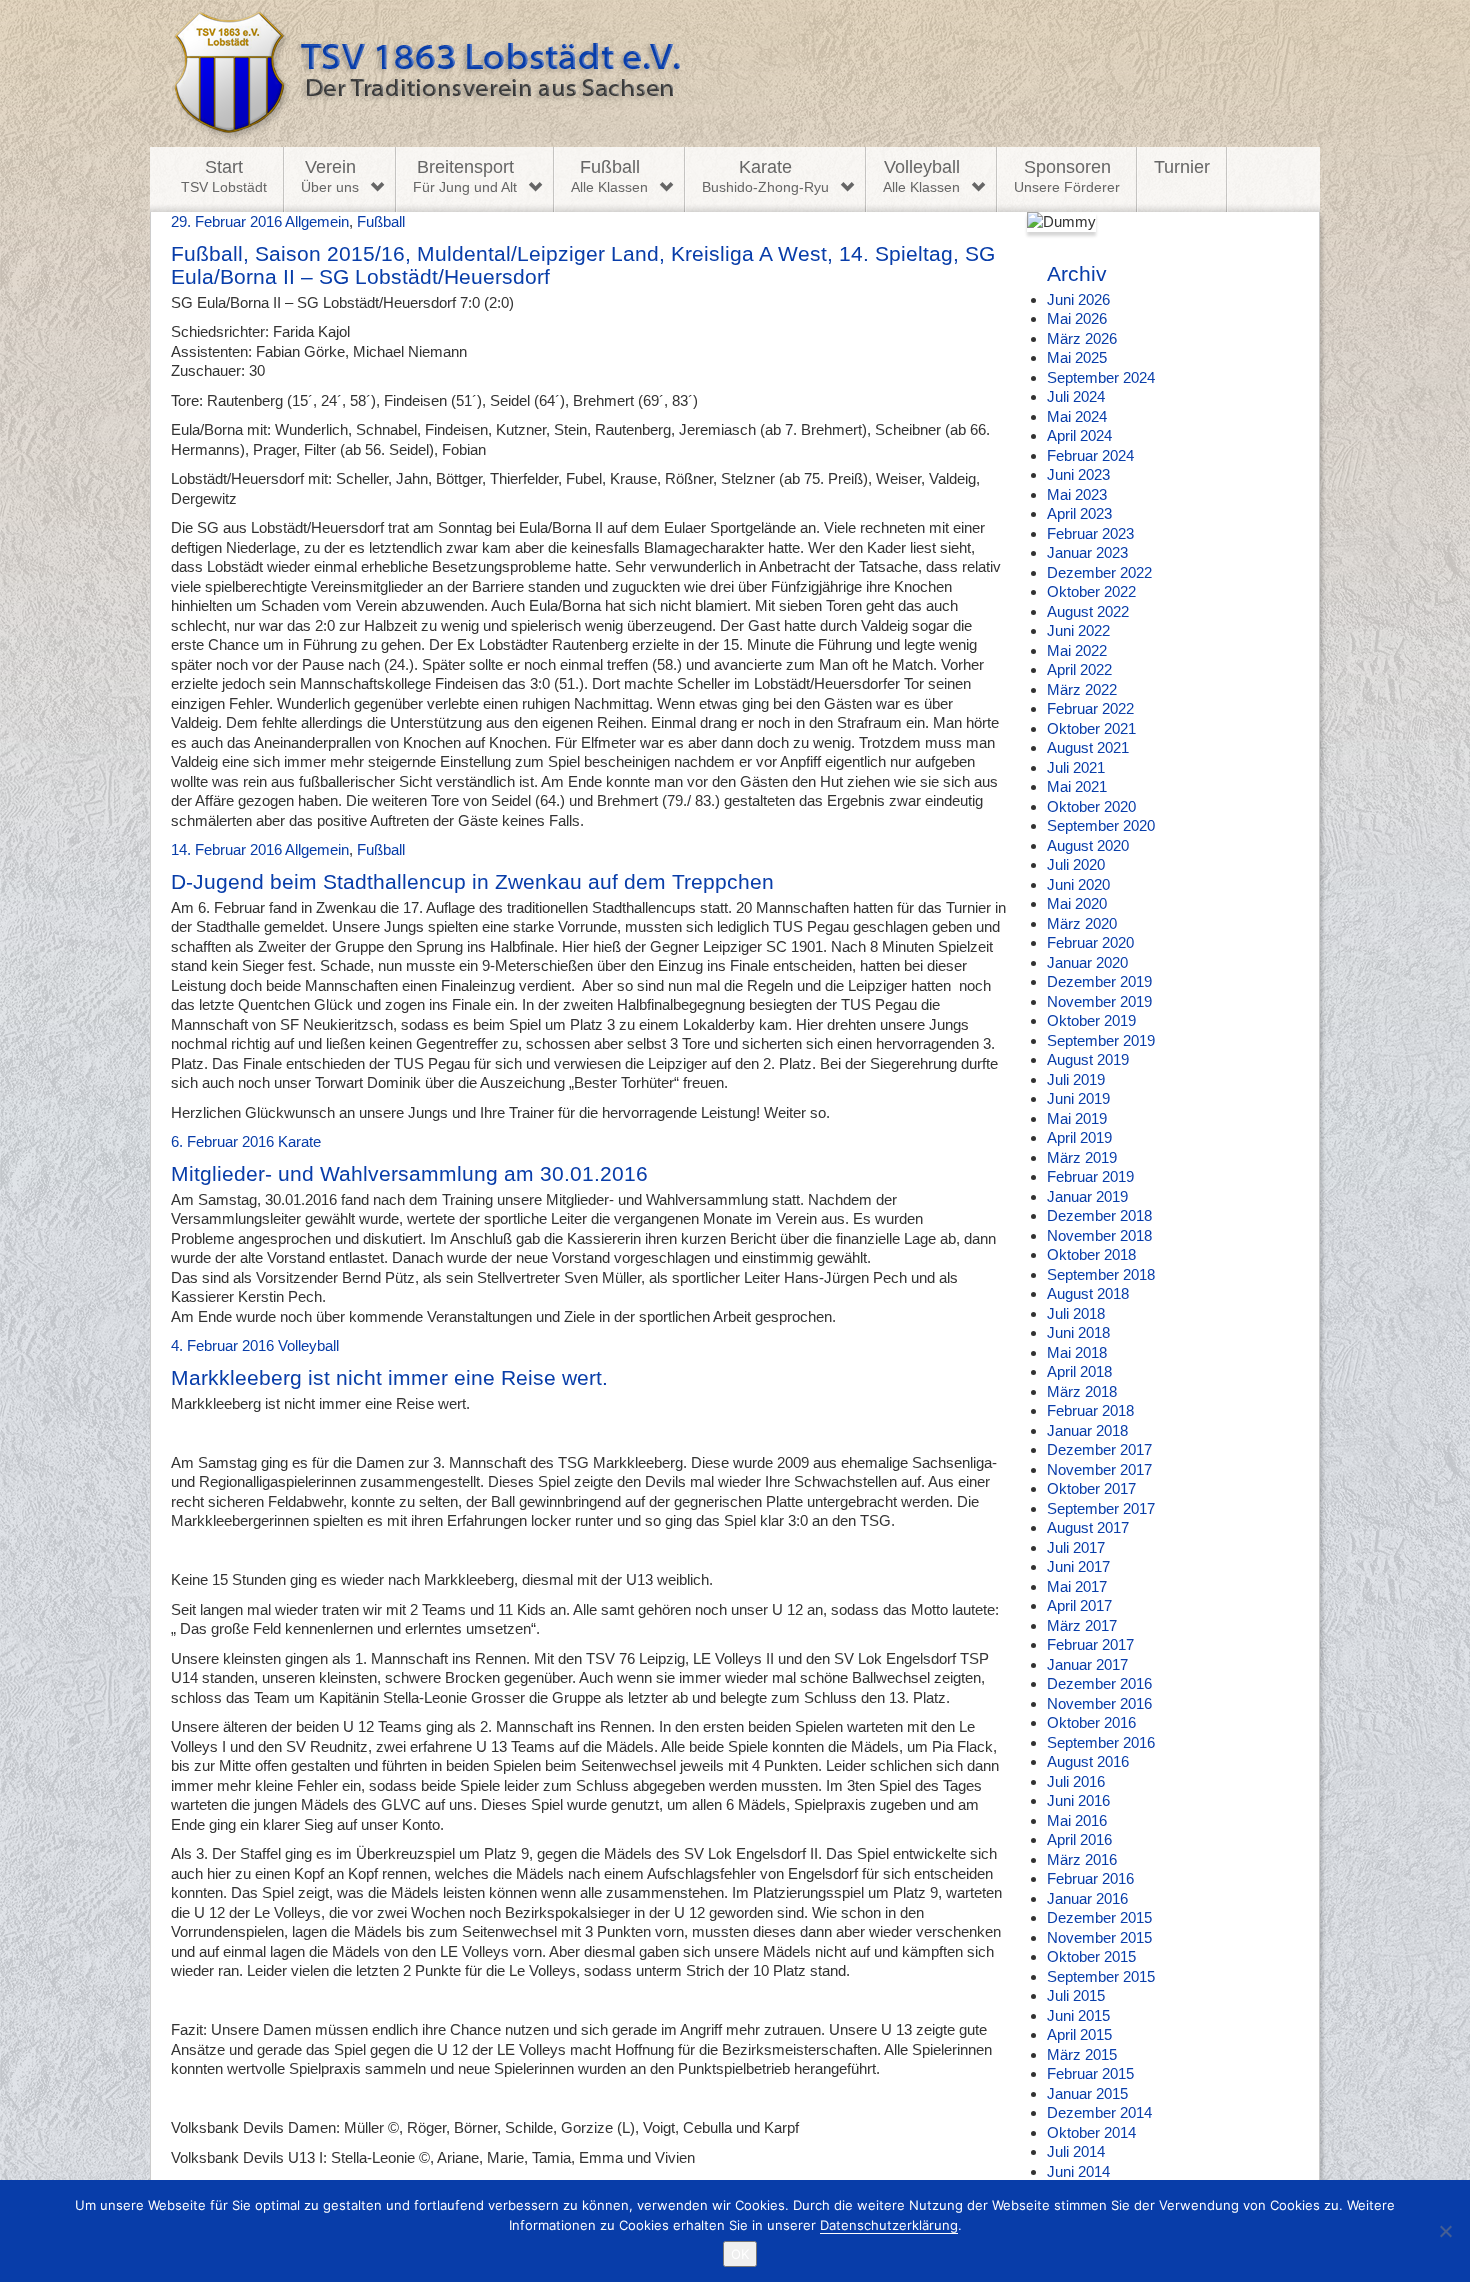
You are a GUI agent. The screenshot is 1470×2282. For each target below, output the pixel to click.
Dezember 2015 (1099, 1917)
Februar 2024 (1090, 455)
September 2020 (1101, 825)
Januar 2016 (1087, 1898)
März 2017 (1082, 1625)
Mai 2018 (1077, 1352)
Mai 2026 (1077, 318)
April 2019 (1079, 1137)
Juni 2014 (1078, 2171)
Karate (765, 176)
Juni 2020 (1078, 884)
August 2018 (1088, 1293)
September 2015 (1101, 1976)
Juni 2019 (1078, 1098)
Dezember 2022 (1099, 572)
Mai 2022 (1077, 650)
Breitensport (465, 176)
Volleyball (921, 176)
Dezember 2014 (1099, 2112)
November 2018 (1099, 1235)
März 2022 (1082, 689)
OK (740, 2254)
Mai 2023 (1077, 494)
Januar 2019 (1087, 1196)
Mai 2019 (1077, 1118)
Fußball (609, 176)
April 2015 (1079, 2034)
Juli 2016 (1076, 1781)
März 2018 (1082, 1391)
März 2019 (1082, 1157)
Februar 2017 (1090, 1644)
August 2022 (1088, 611)
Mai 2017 (1077, 1586)
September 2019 (1101, 1040)
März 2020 (1082, 923)
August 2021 (1088, 747)
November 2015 (1099, 1937)
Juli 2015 (1076, 1995)
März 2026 (1082, 338)
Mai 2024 (1077, 416)
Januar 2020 (1087, 962)
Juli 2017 (1076, 1547)
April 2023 (1079, 513)
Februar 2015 (1090, 2073)
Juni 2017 (1078, 1566)
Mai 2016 (1077, 1820)
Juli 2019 (1076, 1079)
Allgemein (317, 221)
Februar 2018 (1090, 1410)
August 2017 (1088, 1527)
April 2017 (1079, 1605)
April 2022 (1079, 669)
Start (224, 176)
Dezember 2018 (1099, 1215)
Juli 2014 (1076, 2151)
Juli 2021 (1076, 767)
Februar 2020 (1090, 942)
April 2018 (1079, 1371)
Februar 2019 (1090, 1176)
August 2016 (1088, 1761)
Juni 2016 (1078, 1800)
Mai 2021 (1077, 786)
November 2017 (1099, 1469)
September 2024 (1101, 377)
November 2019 (1099, 1001)
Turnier (1182, 167)
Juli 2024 (1076, 396)
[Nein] (1445, 2231)
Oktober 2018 (1091, 1254)
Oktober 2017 (1091, 1488)
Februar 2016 (1090, 1878)
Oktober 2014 (1091, 2132)
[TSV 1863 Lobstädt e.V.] (735, 73)
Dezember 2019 (1099, 981)
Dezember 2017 (1099, 1449)
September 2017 (1101, 1508)
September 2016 (1101, 1742)
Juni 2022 (1078, 630)
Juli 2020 (1076, 864)
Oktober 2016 (1091, 1722)
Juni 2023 (1078, 474)
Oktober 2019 (1091, 1020)
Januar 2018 (1087, 1430)
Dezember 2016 (1099, 1683)
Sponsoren (1067, 176)
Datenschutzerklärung (889, 2225)
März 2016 (1082, 1859)
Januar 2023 (1087, 552)
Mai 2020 (1077, 903)
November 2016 (1099, 1703)
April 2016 (1079, 1839)
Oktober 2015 (1091, 1956)
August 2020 (1088, 845)
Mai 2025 (1077, 357)
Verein (330, 176)
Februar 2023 (1090, 533)
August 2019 (1088, 1059)
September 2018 (1101, 1274)
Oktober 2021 (1091, 728)
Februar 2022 (1090, 708)
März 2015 (1082, 2054)
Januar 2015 (1087, 2093)
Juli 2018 (1076, 1313)
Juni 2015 (1078, 2015)
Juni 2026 (1078, 299)
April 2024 (1079, 435)
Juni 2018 (1078, 1332)
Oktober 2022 (1091, 591)
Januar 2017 (1087, 1664)
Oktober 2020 (1091, 806)
